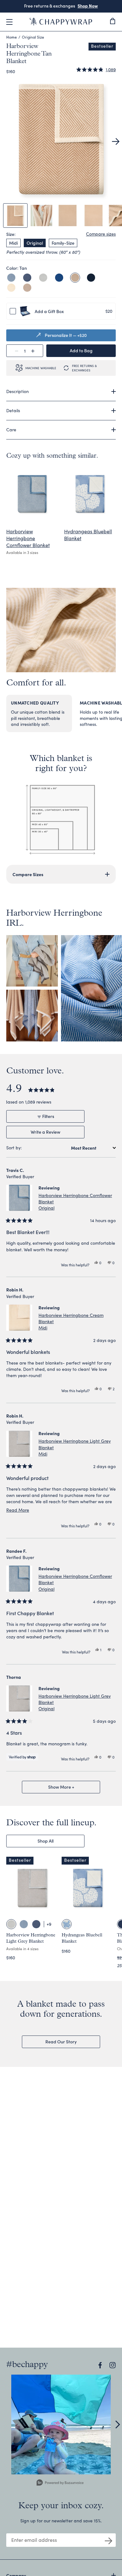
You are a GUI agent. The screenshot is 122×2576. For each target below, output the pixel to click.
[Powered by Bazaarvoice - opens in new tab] (60, 2483)
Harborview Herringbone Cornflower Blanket (28, 538)
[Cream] (11, 288)
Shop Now (88, 6)
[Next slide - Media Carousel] (117, 2424)
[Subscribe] (109, 2540)
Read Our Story (61, 2041)
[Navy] (27, 278)
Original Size (33, 37)
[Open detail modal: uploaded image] (61, 2424)
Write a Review (54, 1133)
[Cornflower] (11, 278)
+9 (49, 1924)
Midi (13, 243)
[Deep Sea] (91, 278)
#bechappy (27, 2365)
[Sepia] (27, 288)
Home (12, 37)
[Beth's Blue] (59, 278)
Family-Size (63, 243)
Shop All (46, 1841)
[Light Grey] (43, 278)
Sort (11, 1148)
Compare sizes (101, 234)
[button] (96, 70)
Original (35, 243)
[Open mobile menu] (9, 22)
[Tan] (75, 278)
